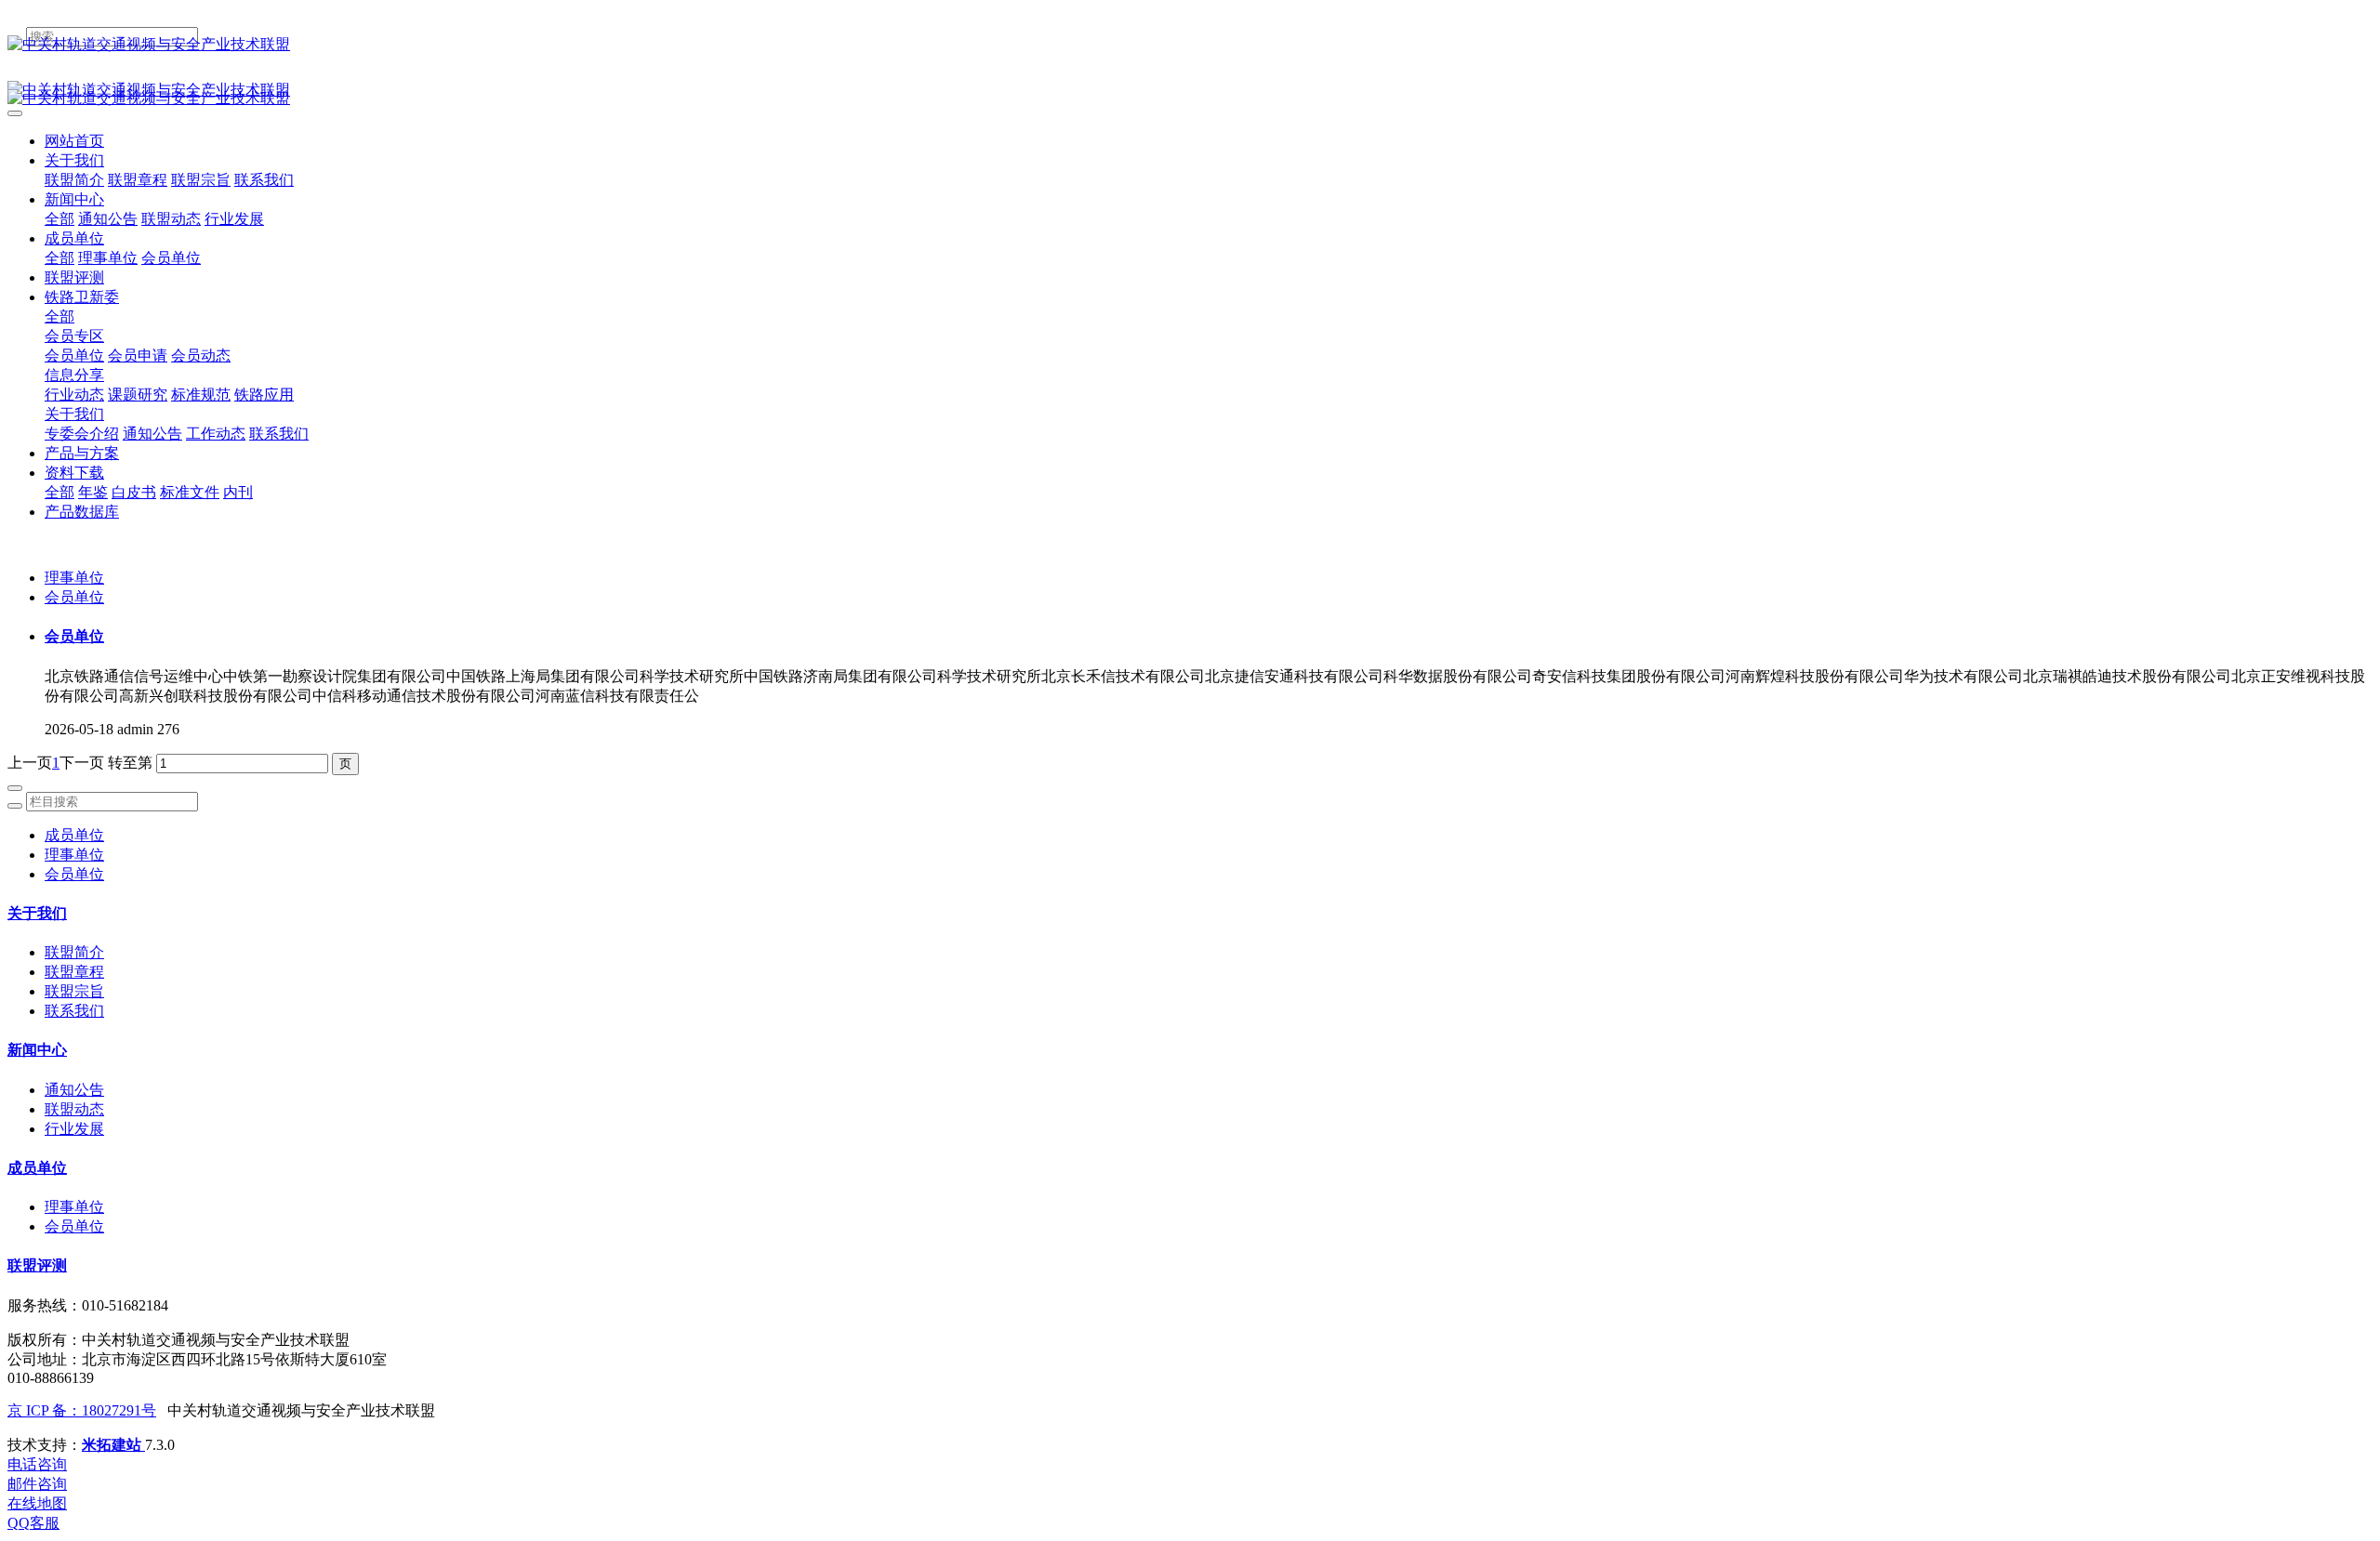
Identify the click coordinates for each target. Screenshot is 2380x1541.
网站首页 (74, 141)
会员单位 (74, 597)
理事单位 (74, 578)
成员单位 (74, 835)
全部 (59, 219)
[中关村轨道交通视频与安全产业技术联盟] (1190, 45)
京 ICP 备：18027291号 (82, 1410)
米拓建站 (113, 1445)
